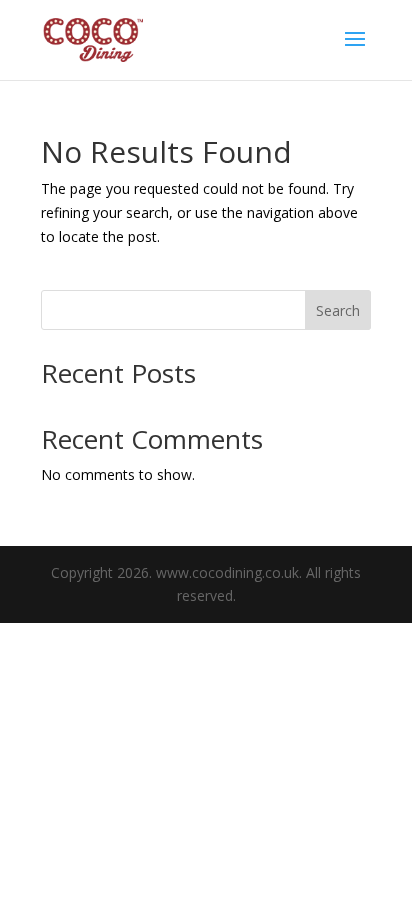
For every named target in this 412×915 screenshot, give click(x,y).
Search (338, 310)
